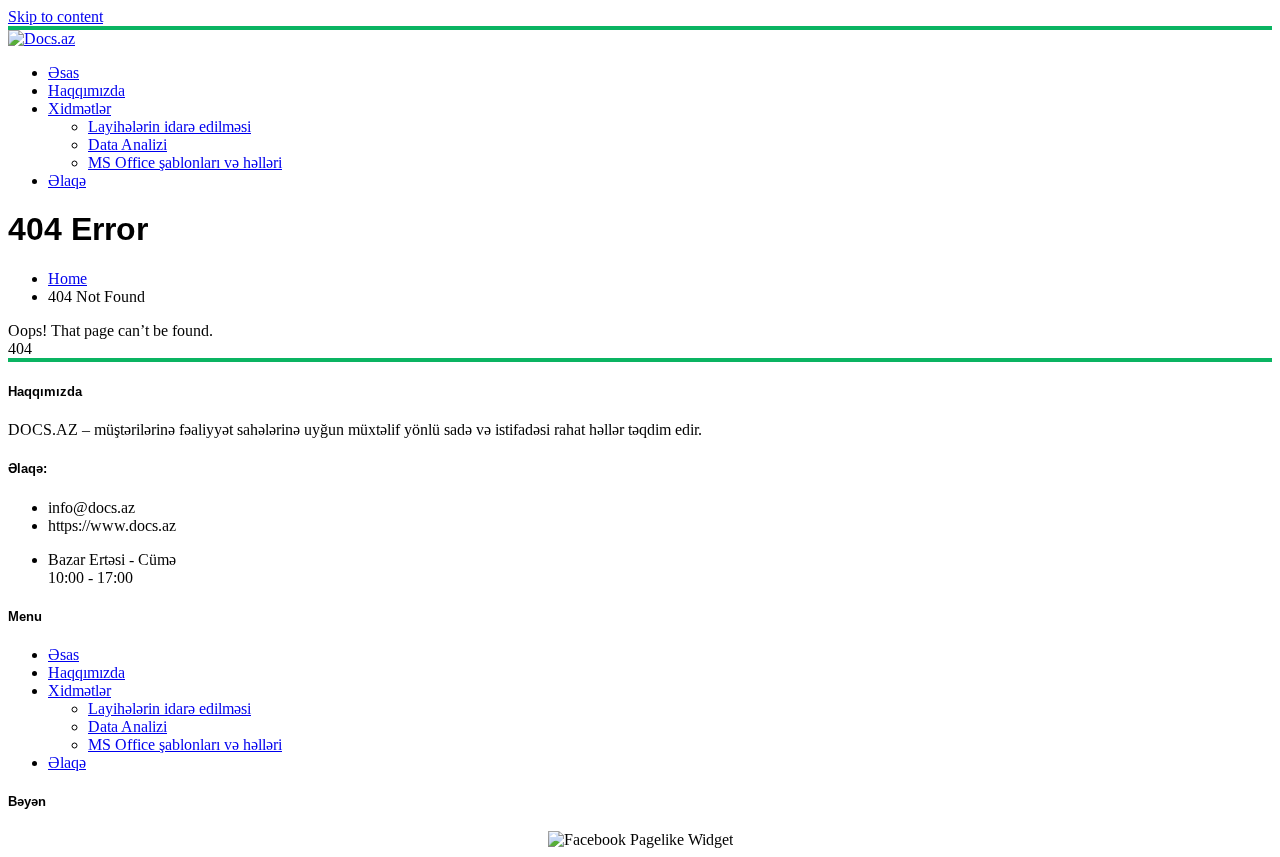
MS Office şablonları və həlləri (185, 162)
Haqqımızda (86, 90)
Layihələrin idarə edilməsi (169, 126)
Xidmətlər (79, 108)
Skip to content (55, 16)
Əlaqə (67, 180)
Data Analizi (127, 144)
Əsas (63, 72)
